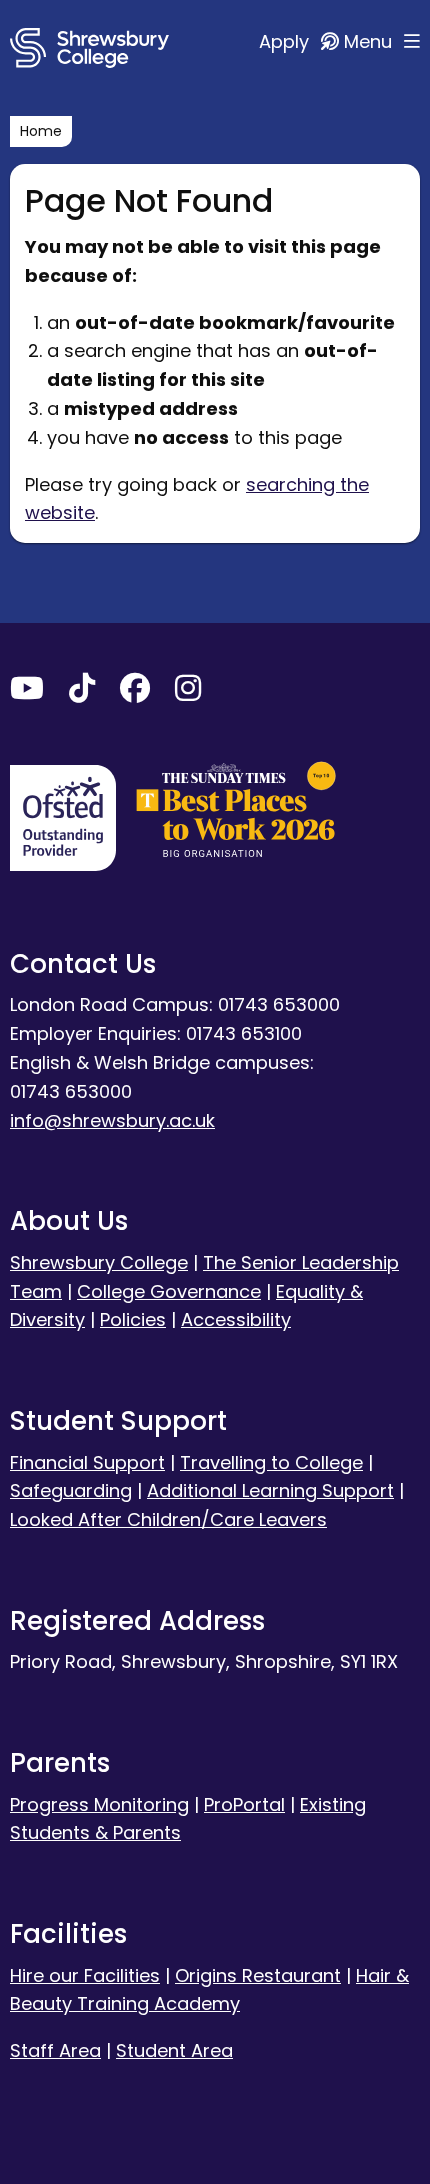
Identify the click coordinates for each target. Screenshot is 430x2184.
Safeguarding (71, 1490)
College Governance (169, 1291)
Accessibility (236, 1319)
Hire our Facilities (85, 1975)
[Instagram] (188, 692)
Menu (370, 41)
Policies (133, 1319)
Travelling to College (271, 1462)
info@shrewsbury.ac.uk (112, 1120)
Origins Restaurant (258, 1975)
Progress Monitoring (99, 1804)
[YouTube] (27, 692)
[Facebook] (135, 692)
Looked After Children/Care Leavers (168, 1519)
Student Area (174, 2050)
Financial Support (87, 1462)
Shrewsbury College (99, 1262)
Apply (286, 41)
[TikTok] (82, 692)
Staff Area (55, 2050)
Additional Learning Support (270, 1490)
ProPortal (244, 1804)
